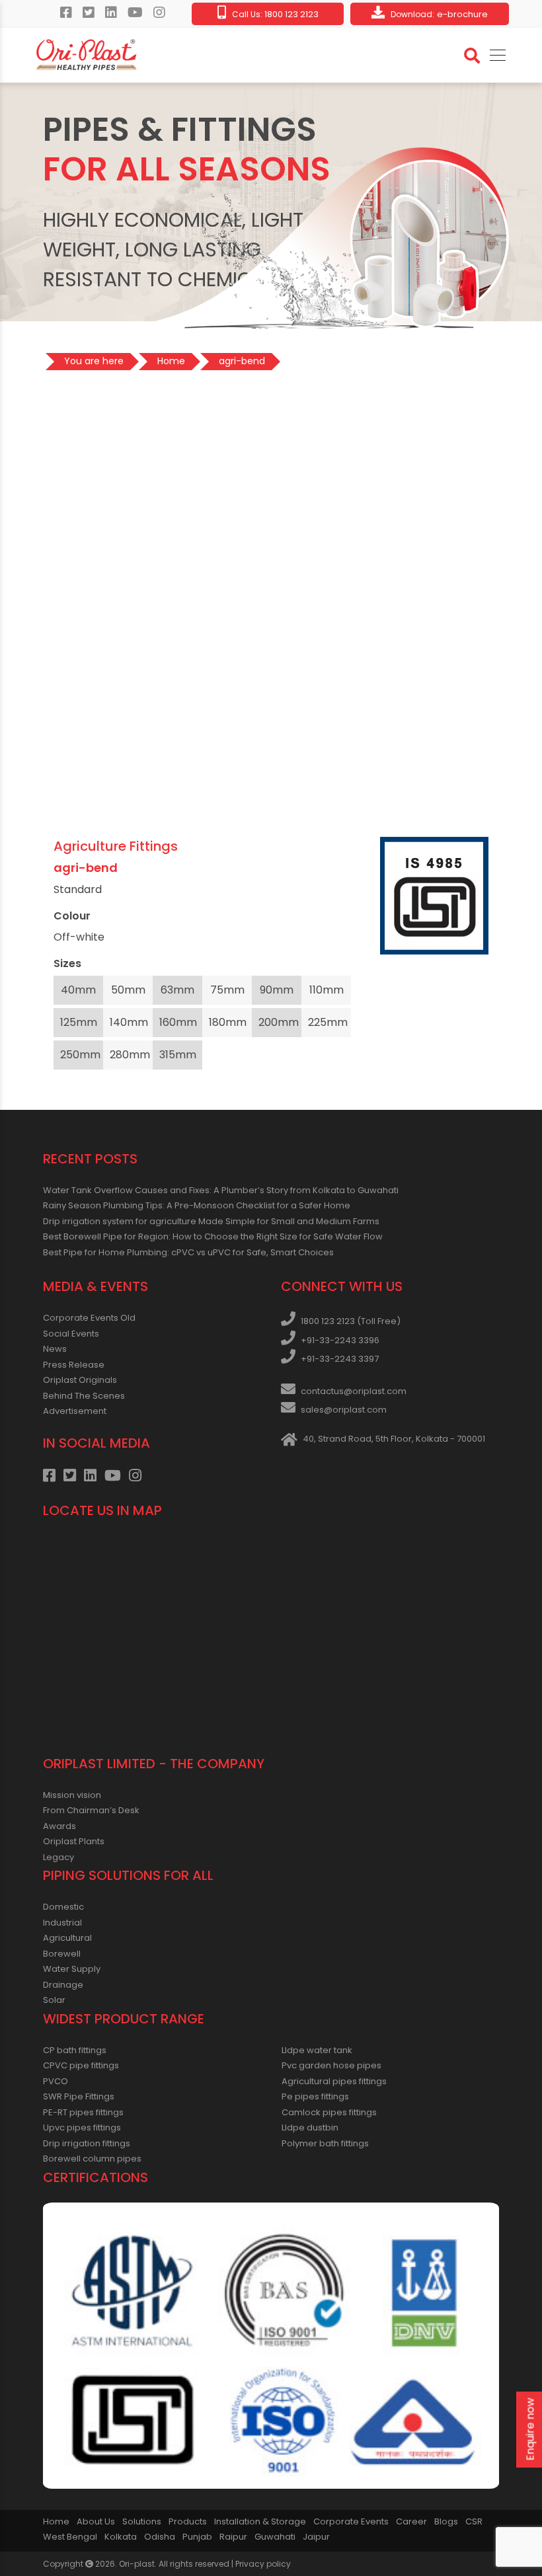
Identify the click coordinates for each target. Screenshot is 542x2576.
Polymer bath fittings (325, 2143)
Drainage (63, 1985)
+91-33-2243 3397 (340, 1359)
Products (188, 2521)
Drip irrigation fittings (87, 2143)
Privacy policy (263, 2564)
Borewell (62, 1954)
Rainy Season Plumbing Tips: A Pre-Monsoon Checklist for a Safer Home (197, 1205)
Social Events (71, 1334)
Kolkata (121, 2537)
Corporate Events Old (89, 1318)
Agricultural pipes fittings (334, 2081)
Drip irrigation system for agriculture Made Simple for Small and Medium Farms (211, 1221)
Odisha (160, 2537)
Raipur (233, 2537)
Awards (59, 1826)
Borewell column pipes (92, 2159)
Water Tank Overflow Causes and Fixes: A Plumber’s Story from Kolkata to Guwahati (221, 1190)
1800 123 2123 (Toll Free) (351, 1321)
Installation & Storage (260, 2521)
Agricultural (67, 1938)
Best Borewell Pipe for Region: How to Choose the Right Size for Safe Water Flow (213, 1236)
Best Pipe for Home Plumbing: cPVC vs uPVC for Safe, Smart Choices (188, 1252)
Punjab (197, 2537)
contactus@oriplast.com (354, 1391)
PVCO (56, 2081)
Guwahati (275, 2537)
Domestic (63, 1907)
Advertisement (75, 1411)
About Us (96, 2521)
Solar (54, 2000)
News (55, 1349)
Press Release (74, 1365)
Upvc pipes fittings (82, 2127)
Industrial (62, 1923)
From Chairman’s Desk (91, 1810)
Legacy (58, 1857)
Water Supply (72, 1969)
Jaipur (316, 2537)
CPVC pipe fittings (81, 2065)
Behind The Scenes (84, 1396)
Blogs (446, 2521)
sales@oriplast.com (344, 1410)
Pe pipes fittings (315, 2096)
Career (411, 2521)
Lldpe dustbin (310, 2127)
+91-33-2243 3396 (340, 1340)
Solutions (142, 2521)
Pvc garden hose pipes (331, 2065)
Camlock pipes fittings (329, 2112)
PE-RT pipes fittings (83, 2112)
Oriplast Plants (74, 1841)
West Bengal (70, 2537)
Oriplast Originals (80, 1380)
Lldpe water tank (317, 2050)
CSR (474, 2521)
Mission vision (72, 1795)
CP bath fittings (75, 2050)
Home (56, 2521)
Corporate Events (351, 2521)
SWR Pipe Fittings (79, 2096)
